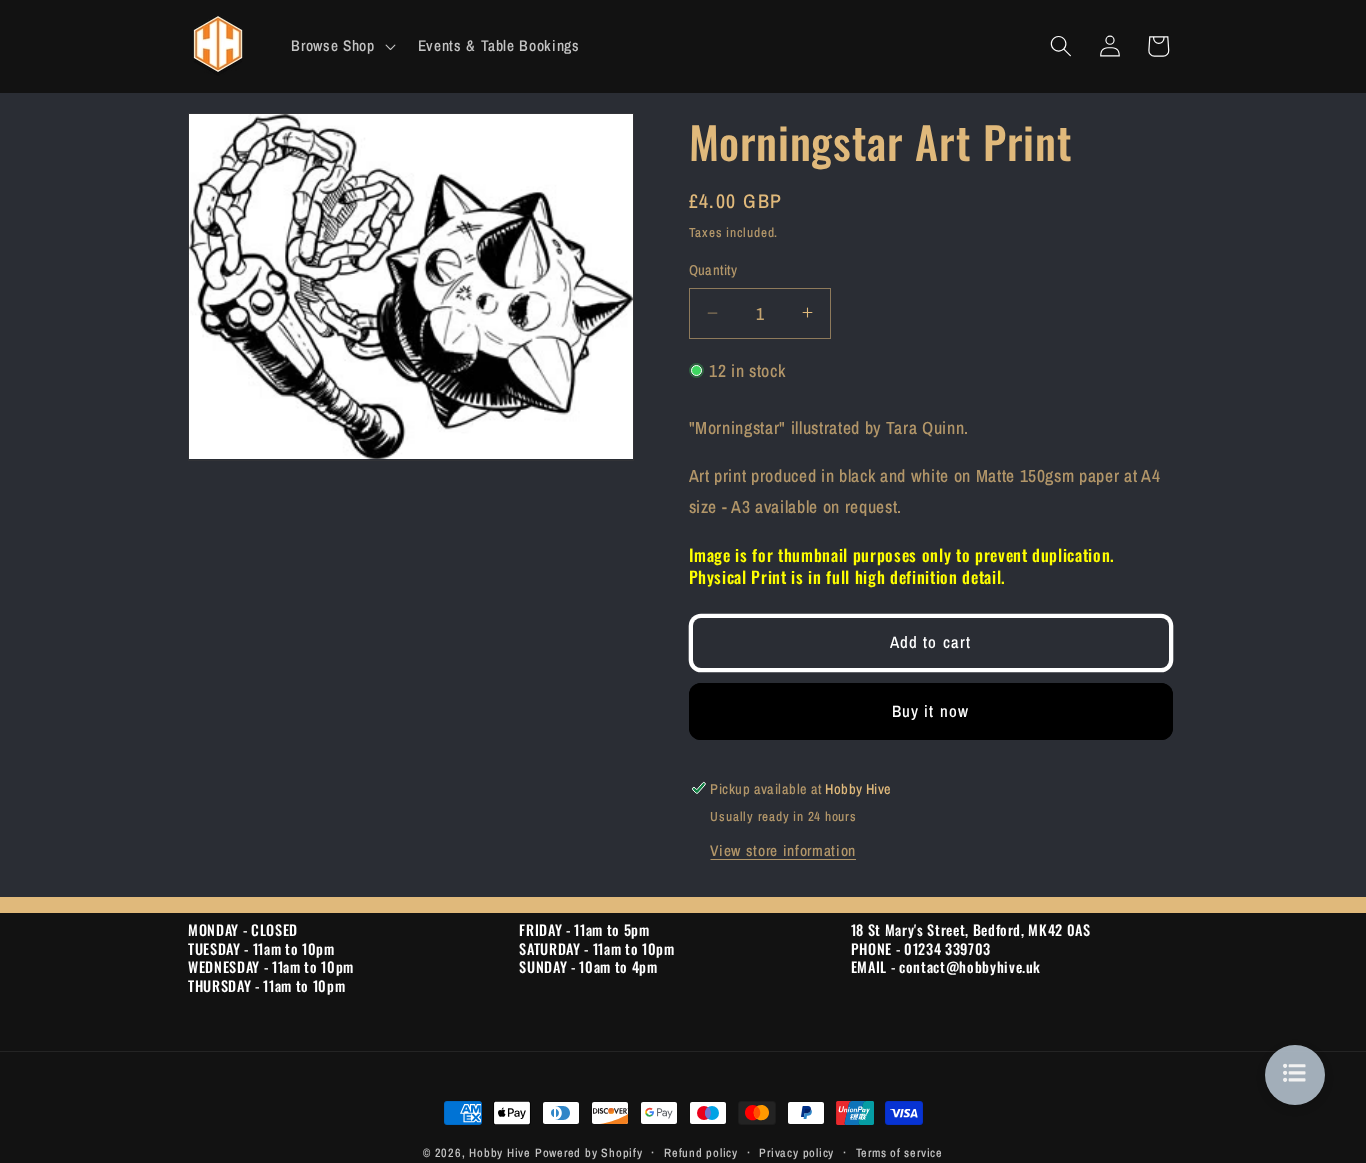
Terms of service (899, 1152)
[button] (341, 46)
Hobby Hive (500, 1152)
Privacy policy (796, 1152)
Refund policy (701, 1152)
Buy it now (930, 710)
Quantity (713, 269)
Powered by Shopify (589, 1152)
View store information (783, 849)
